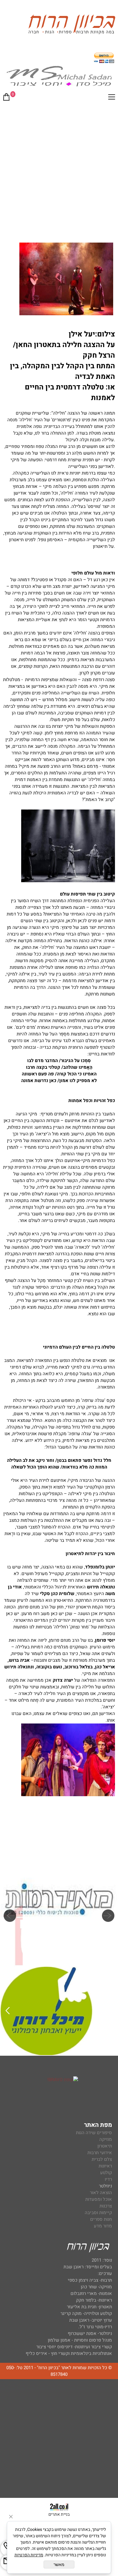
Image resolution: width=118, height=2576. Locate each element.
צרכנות (106, 2206)
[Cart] (6, 98)
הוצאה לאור (101, 2193)
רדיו (108, 2179)
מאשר (59, 2564)
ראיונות (105, 2166)
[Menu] (112, 98)
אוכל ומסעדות (99, 2199)
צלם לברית (102, 2159)
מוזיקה (106, 2139)
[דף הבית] (72, 25)
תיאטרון (105, 2146)
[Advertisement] (59, 168)
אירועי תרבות (100, 2153)
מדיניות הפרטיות (29, 2555)
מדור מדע (103, 2226)
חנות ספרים (101, 2219)
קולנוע (105, 2173)
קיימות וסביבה (98, 2213)
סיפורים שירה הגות (94, 2133)
